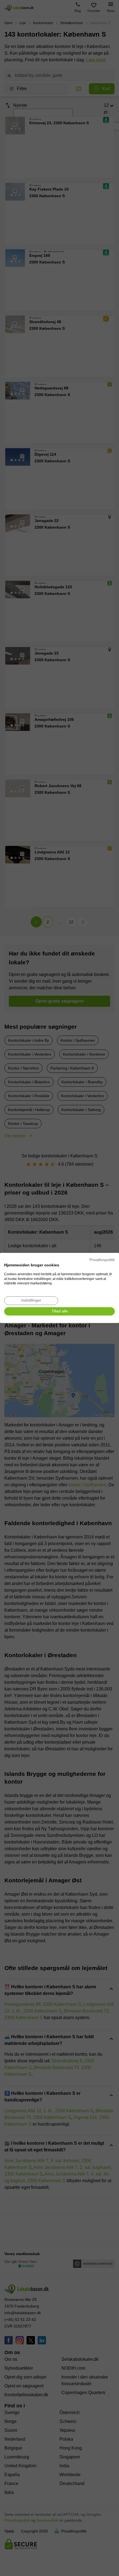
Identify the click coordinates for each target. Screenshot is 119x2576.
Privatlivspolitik (102, 1260)
